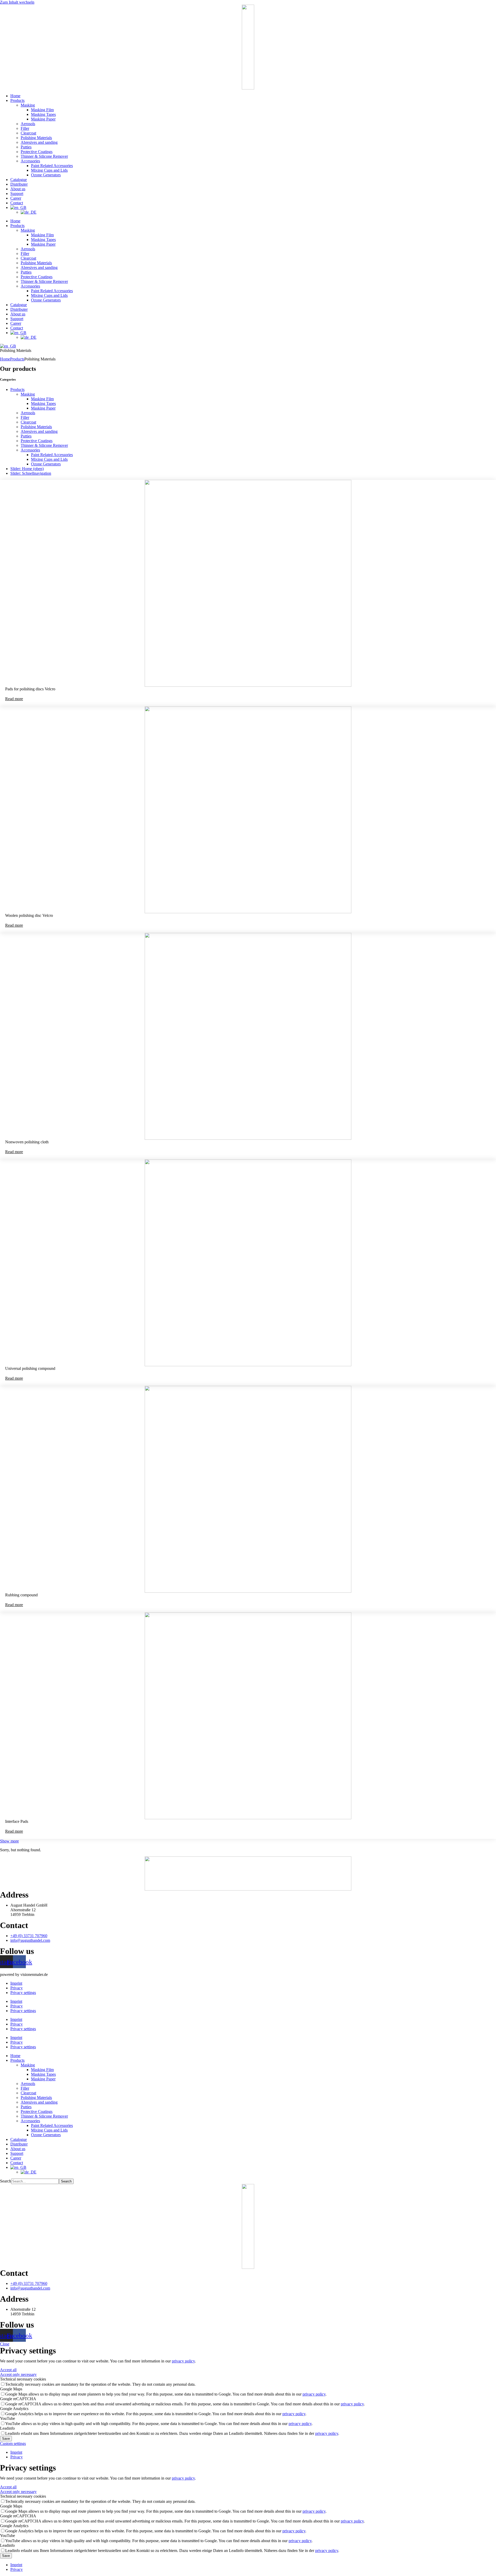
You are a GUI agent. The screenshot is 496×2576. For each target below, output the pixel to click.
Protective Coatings (37, 152)
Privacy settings (23, 1993)
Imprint (16, 1983)
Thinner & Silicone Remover (44, 156)
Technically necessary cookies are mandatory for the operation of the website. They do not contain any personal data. (100, 2384)
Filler (25, 128)
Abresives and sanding (39, 142)
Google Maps (11, 2389)
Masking (28, 105)
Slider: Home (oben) (27, 469)
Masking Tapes (43, 114)
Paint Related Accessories (52, 166)
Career (16, 198)
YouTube (7, 2418)
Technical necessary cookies (23, 2379)
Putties (26, 147)
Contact (17, 203)
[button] (9, 1841)
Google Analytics (14, 2409)
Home (15, 96)
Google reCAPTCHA (18, 2399)
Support (17, 194)
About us (18, 189)
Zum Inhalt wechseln (17, 2)
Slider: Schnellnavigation (31, 473)
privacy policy (183, 2361)
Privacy (17, 1988)
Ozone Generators (46, 175)
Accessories (30, 161)
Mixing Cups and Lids (49, 170)
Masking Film (42, 110)
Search (6, 2181)
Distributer (19, 184)
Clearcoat (28, 133)
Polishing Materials (36, 138)
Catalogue (19, 180)
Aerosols (28, 124)
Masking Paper (43, 119)
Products (17, 100)
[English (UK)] (8, 346)
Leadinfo (7, 2428)
